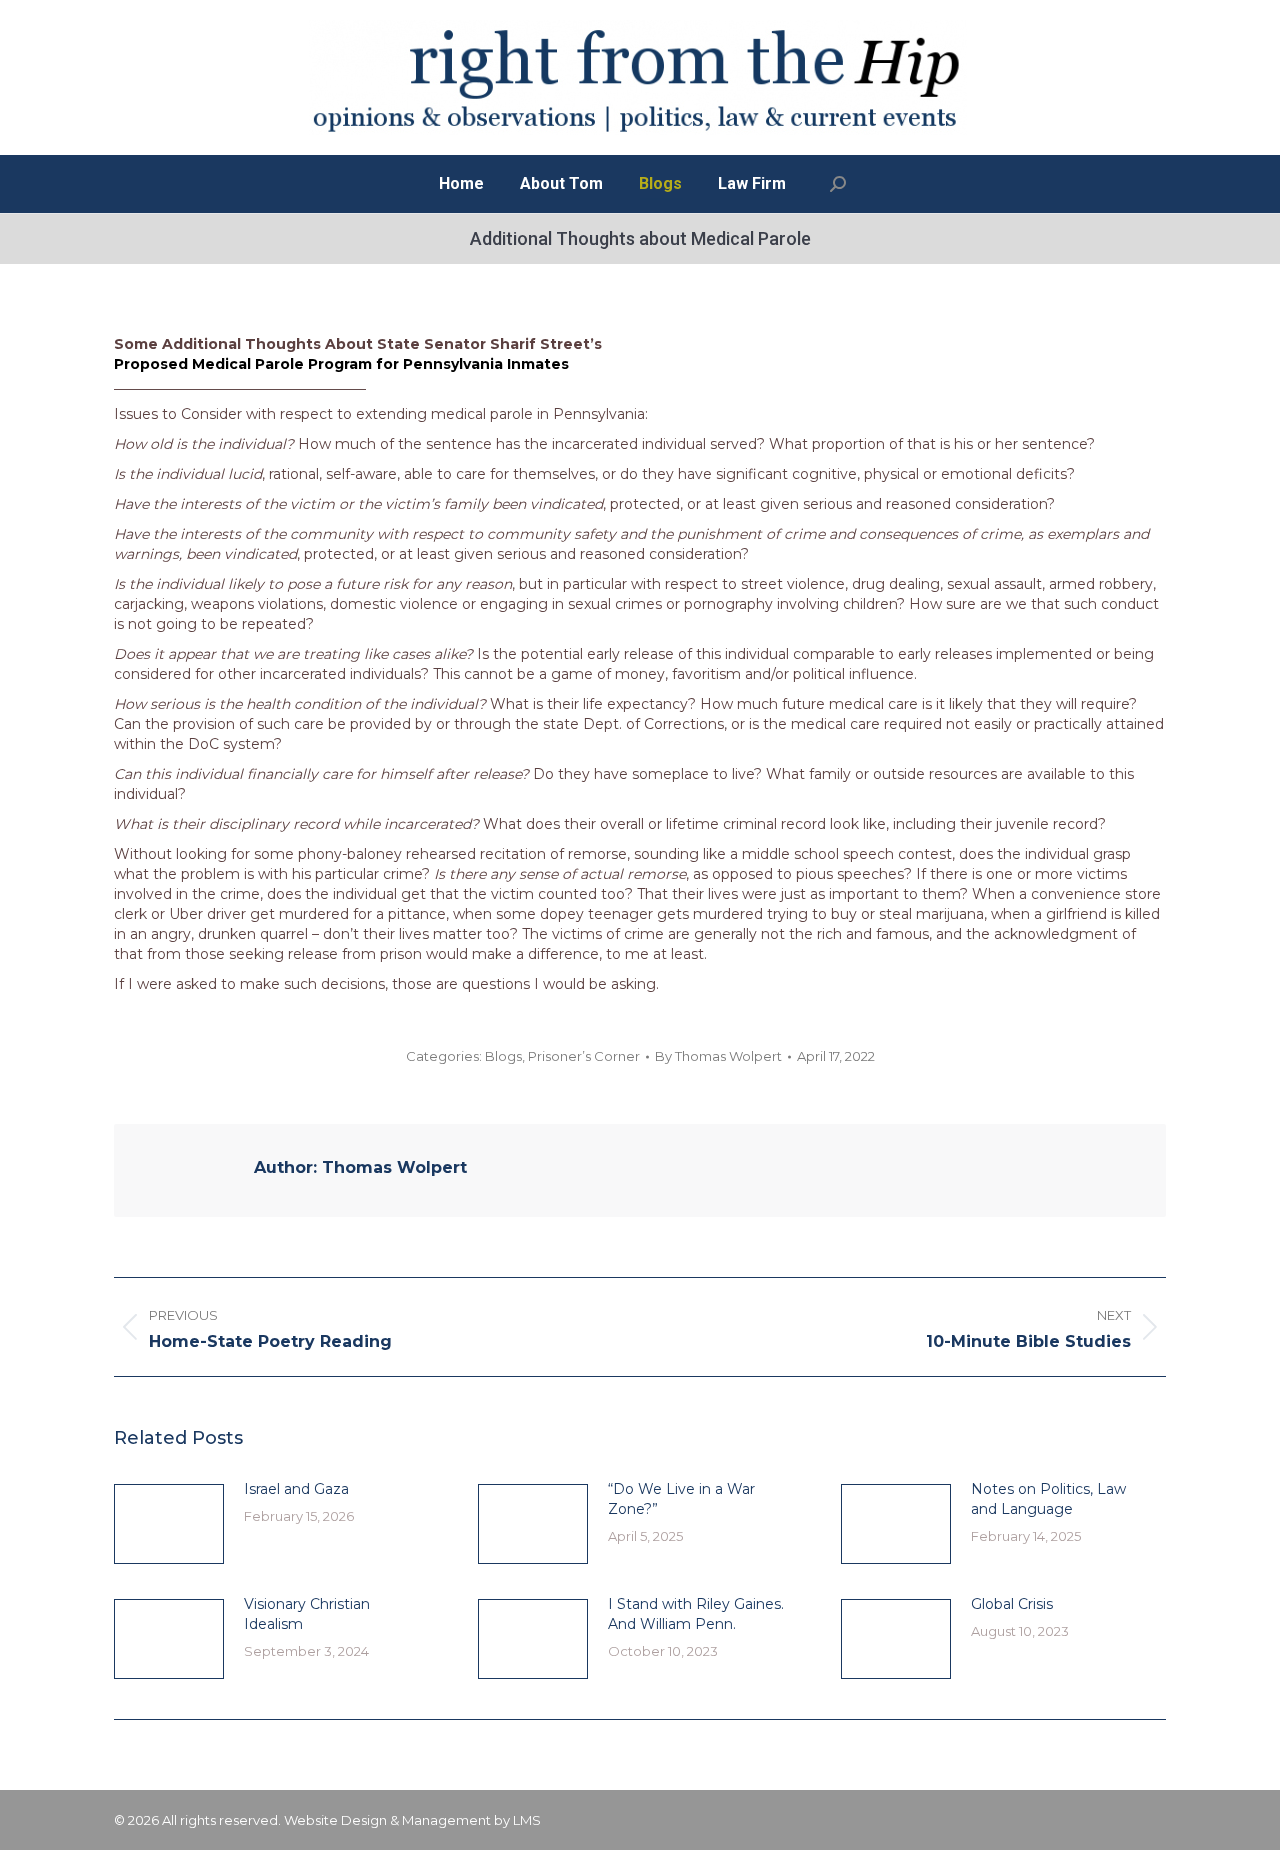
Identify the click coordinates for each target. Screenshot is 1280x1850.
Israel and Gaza (296, 1489)
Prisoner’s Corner (584, 1056)
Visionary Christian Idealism (307, 1614)
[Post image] (169, 1524)
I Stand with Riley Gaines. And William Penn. (696, 1614)
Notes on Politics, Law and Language (1048, 1499)
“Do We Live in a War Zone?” (681, 1499)
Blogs (503, 1056)
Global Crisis (1012, 1604)
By (718, 1056)
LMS (527, 1820)
